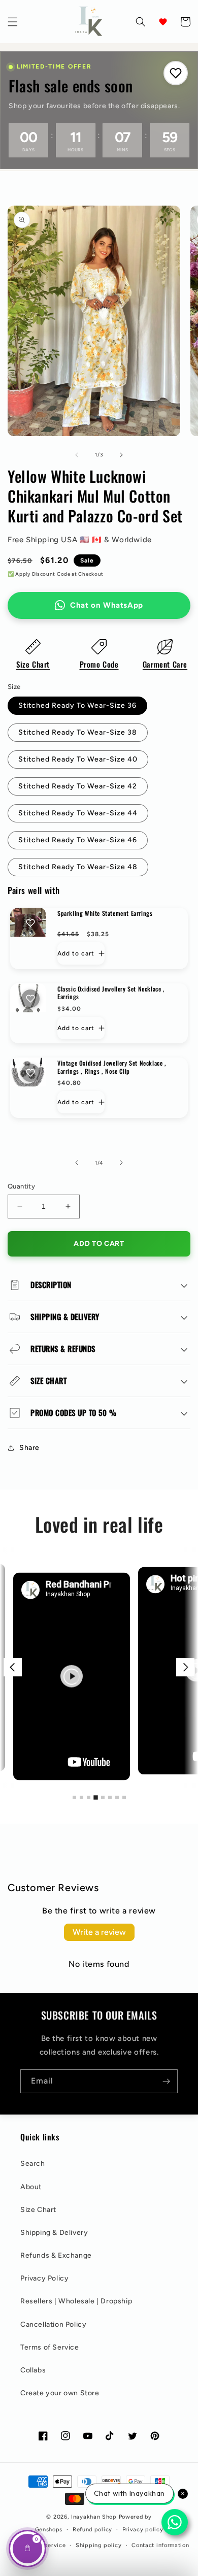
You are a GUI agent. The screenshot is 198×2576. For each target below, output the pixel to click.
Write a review (99, 1932)
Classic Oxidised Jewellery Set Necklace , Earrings (111, 993)
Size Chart (33, 664)
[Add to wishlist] (30, 923)
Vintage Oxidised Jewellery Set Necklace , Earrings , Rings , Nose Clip (112, 1067)
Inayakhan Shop (95, 2517)
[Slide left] (77, 455)
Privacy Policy (44, 2278)
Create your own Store (60, 2393)
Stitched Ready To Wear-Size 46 (78, 840)
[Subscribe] (166, 2081)
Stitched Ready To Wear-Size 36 (77, 705)
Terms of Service (50, 2347)
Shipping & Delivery (54, 2233)
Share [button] (29, 1448)
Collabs (33, 2370)
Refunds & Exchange (56, 2255)
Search (33, 2164)
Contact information (160, 2545)
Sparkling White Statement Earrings (105, 913)
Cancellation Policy (53, 2324)
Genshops (49, 2530)
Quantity (21, 1186)
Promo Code (99, 664)
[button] (13, 22)
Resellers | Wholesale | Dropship (76, 2301)
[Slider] (99, 1667)
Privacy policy (143, 2530)
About (31, 2187)
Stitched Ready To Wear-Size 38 (78, 732)
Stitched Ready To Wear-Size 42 (78, 786)
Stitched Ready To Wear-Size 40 (78, 759)
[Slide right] (121, 455)
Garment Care (165, 664)
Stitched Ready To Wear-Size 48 (78, 867)
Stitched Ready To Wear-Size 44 (78, 813)
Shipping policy (99, 2545)
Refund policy (92, 2530)
